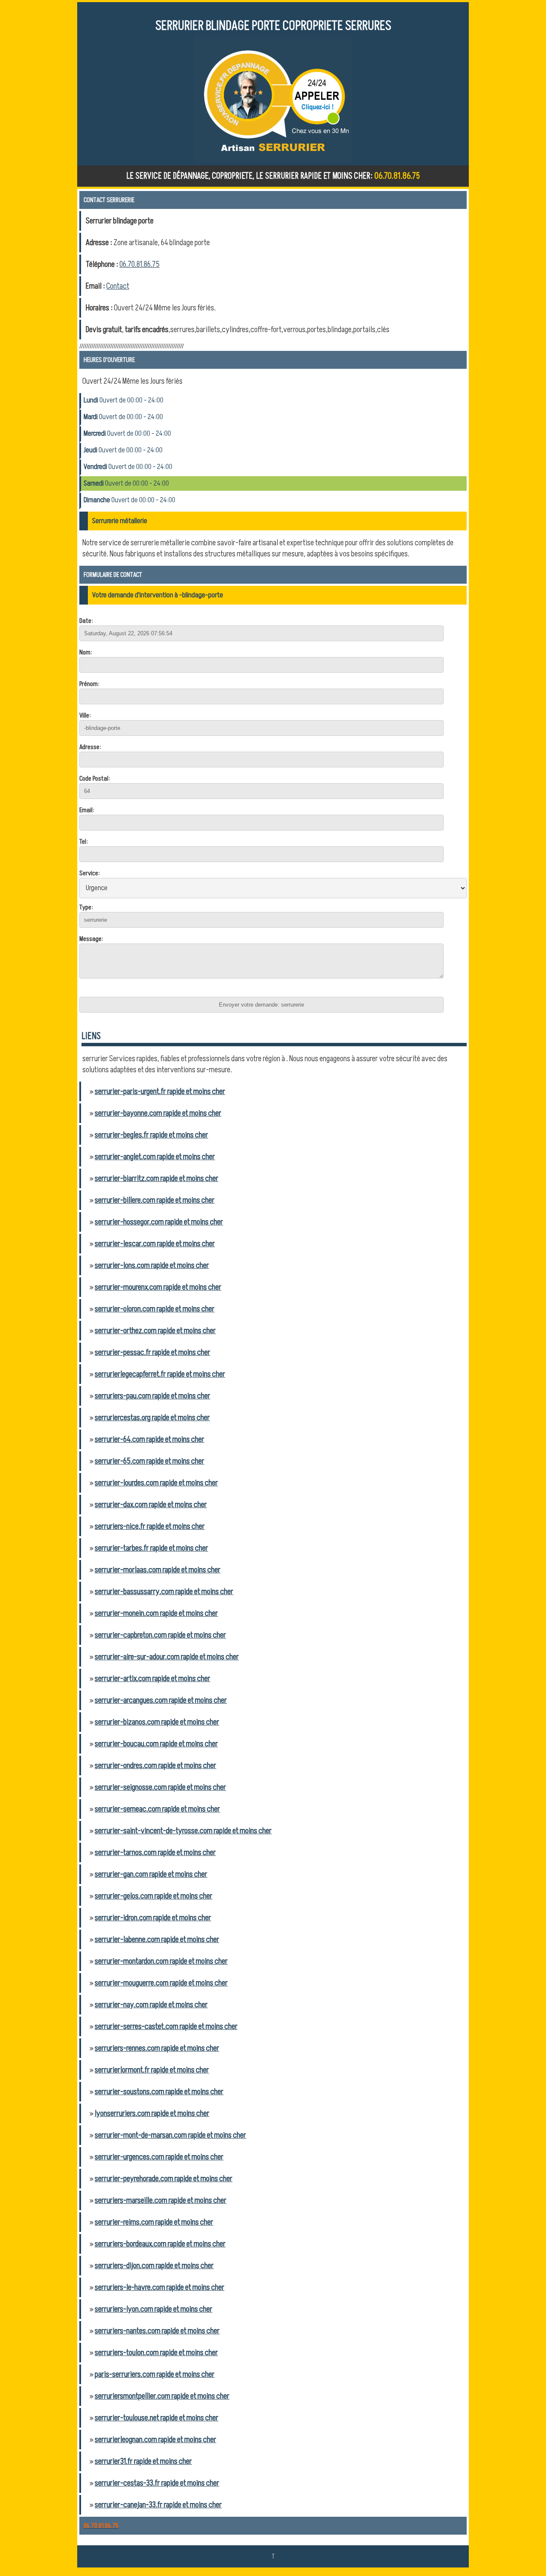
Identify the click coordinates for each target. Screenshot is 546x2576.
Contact (118, 286)
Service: (90, 873)
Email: (87, 810)
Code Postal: (95, 779)
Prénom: (89, 684)
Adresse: (90, 747)
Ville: (85, 715)
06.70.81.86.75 (139, 264)
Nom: (86, 652)
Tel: (84, 842)
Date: (86, 621)
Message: (91, 939)
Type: (86, 907)
